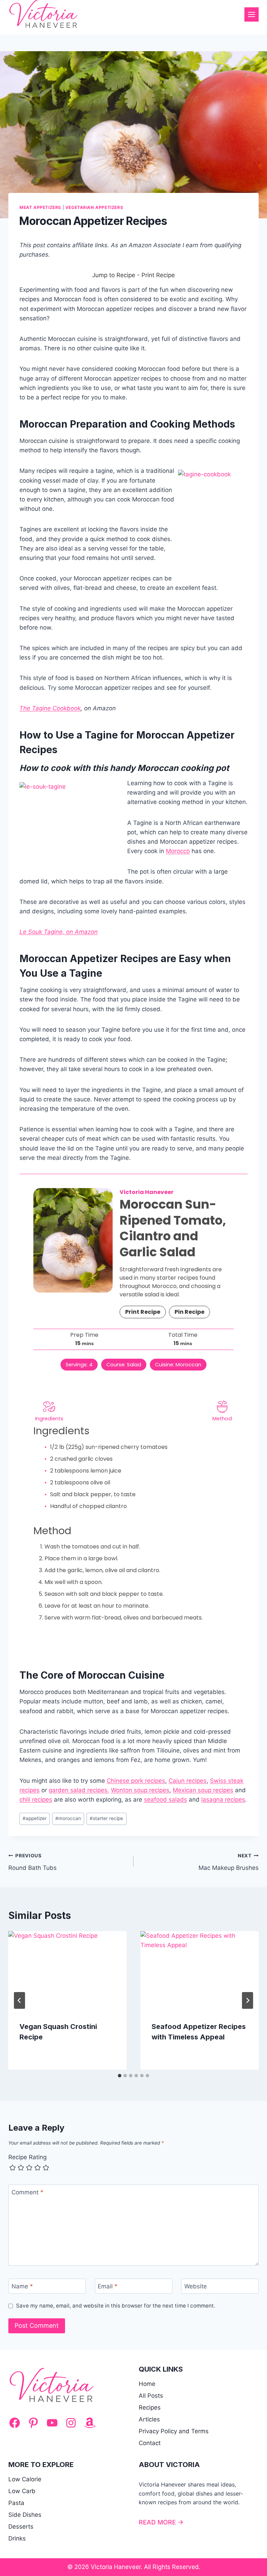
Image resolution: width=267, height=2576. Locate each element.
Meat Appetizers (40, 207)
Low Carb (22, 2491)
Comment (27, 2192)
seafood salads (165, 1800)
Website (196, 2286)
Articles (149, 2419)
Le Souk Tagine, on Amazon (59, 932)
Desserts (21, 2527)
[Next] (248, 2000)
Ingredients (49, 1419)
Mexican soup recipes (203, 1790)
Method (222, 1419)
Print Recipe (158, 275)
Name (22, 2286)
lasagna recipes (223, 1800)
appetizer (35, 1818)
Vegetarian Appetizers (94, 207)
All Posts (151, 2396)
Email (108, 2286)
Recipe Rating (27, 2157)
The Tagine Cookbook (50, 708)
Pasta (16, 2503)
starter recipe (106, 1818)
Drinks (17, 2538)
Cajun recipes (188, 1781)
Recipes (150, 2407)
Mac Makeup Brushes (229, 1862)
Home (147, 2384)
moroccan (68, 1818)
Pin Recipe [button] (189, 1312)
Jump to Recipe (114, 275)
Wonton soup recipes (140, 1790)
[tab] (120, 2076)
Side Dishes (25, 2515)
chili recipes (36, 1800)
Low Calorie (25, 2479)
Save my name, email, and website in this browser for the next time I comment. (116, 2306)
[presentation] (67, 1971)
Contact (150, 2443)
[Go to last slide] (19, 2000)
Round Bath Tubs (33, 1862)
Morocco (178, 851)
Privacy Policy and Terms (174, 2431)
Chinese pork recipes (136, 1781)
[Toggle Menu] (252, 14)
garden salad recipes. (79, 1790)
